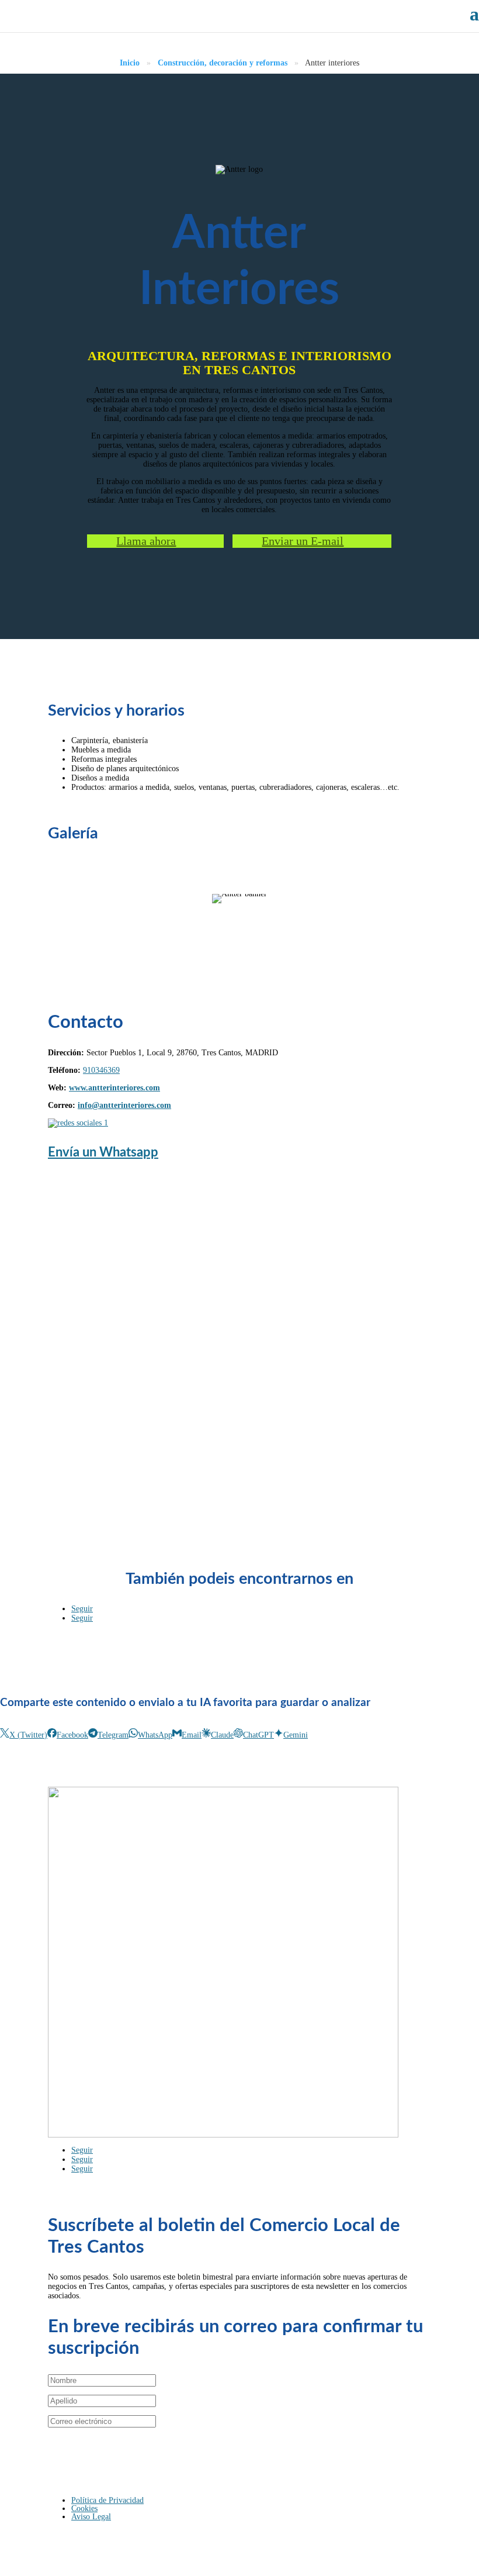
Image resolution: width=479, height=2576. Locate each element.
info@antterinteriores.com (124, 1105)
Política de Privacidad (107, 2500)
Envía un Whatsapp (103, 1152)
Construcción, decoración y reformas (223, 63)
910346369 (101, 1070)
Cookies (84, 2508)
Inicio (130, 63)
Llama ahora (146, 541)
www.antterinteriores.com (114, 1088)
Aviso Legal (91, 2517)
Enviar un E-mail (303, 541)
